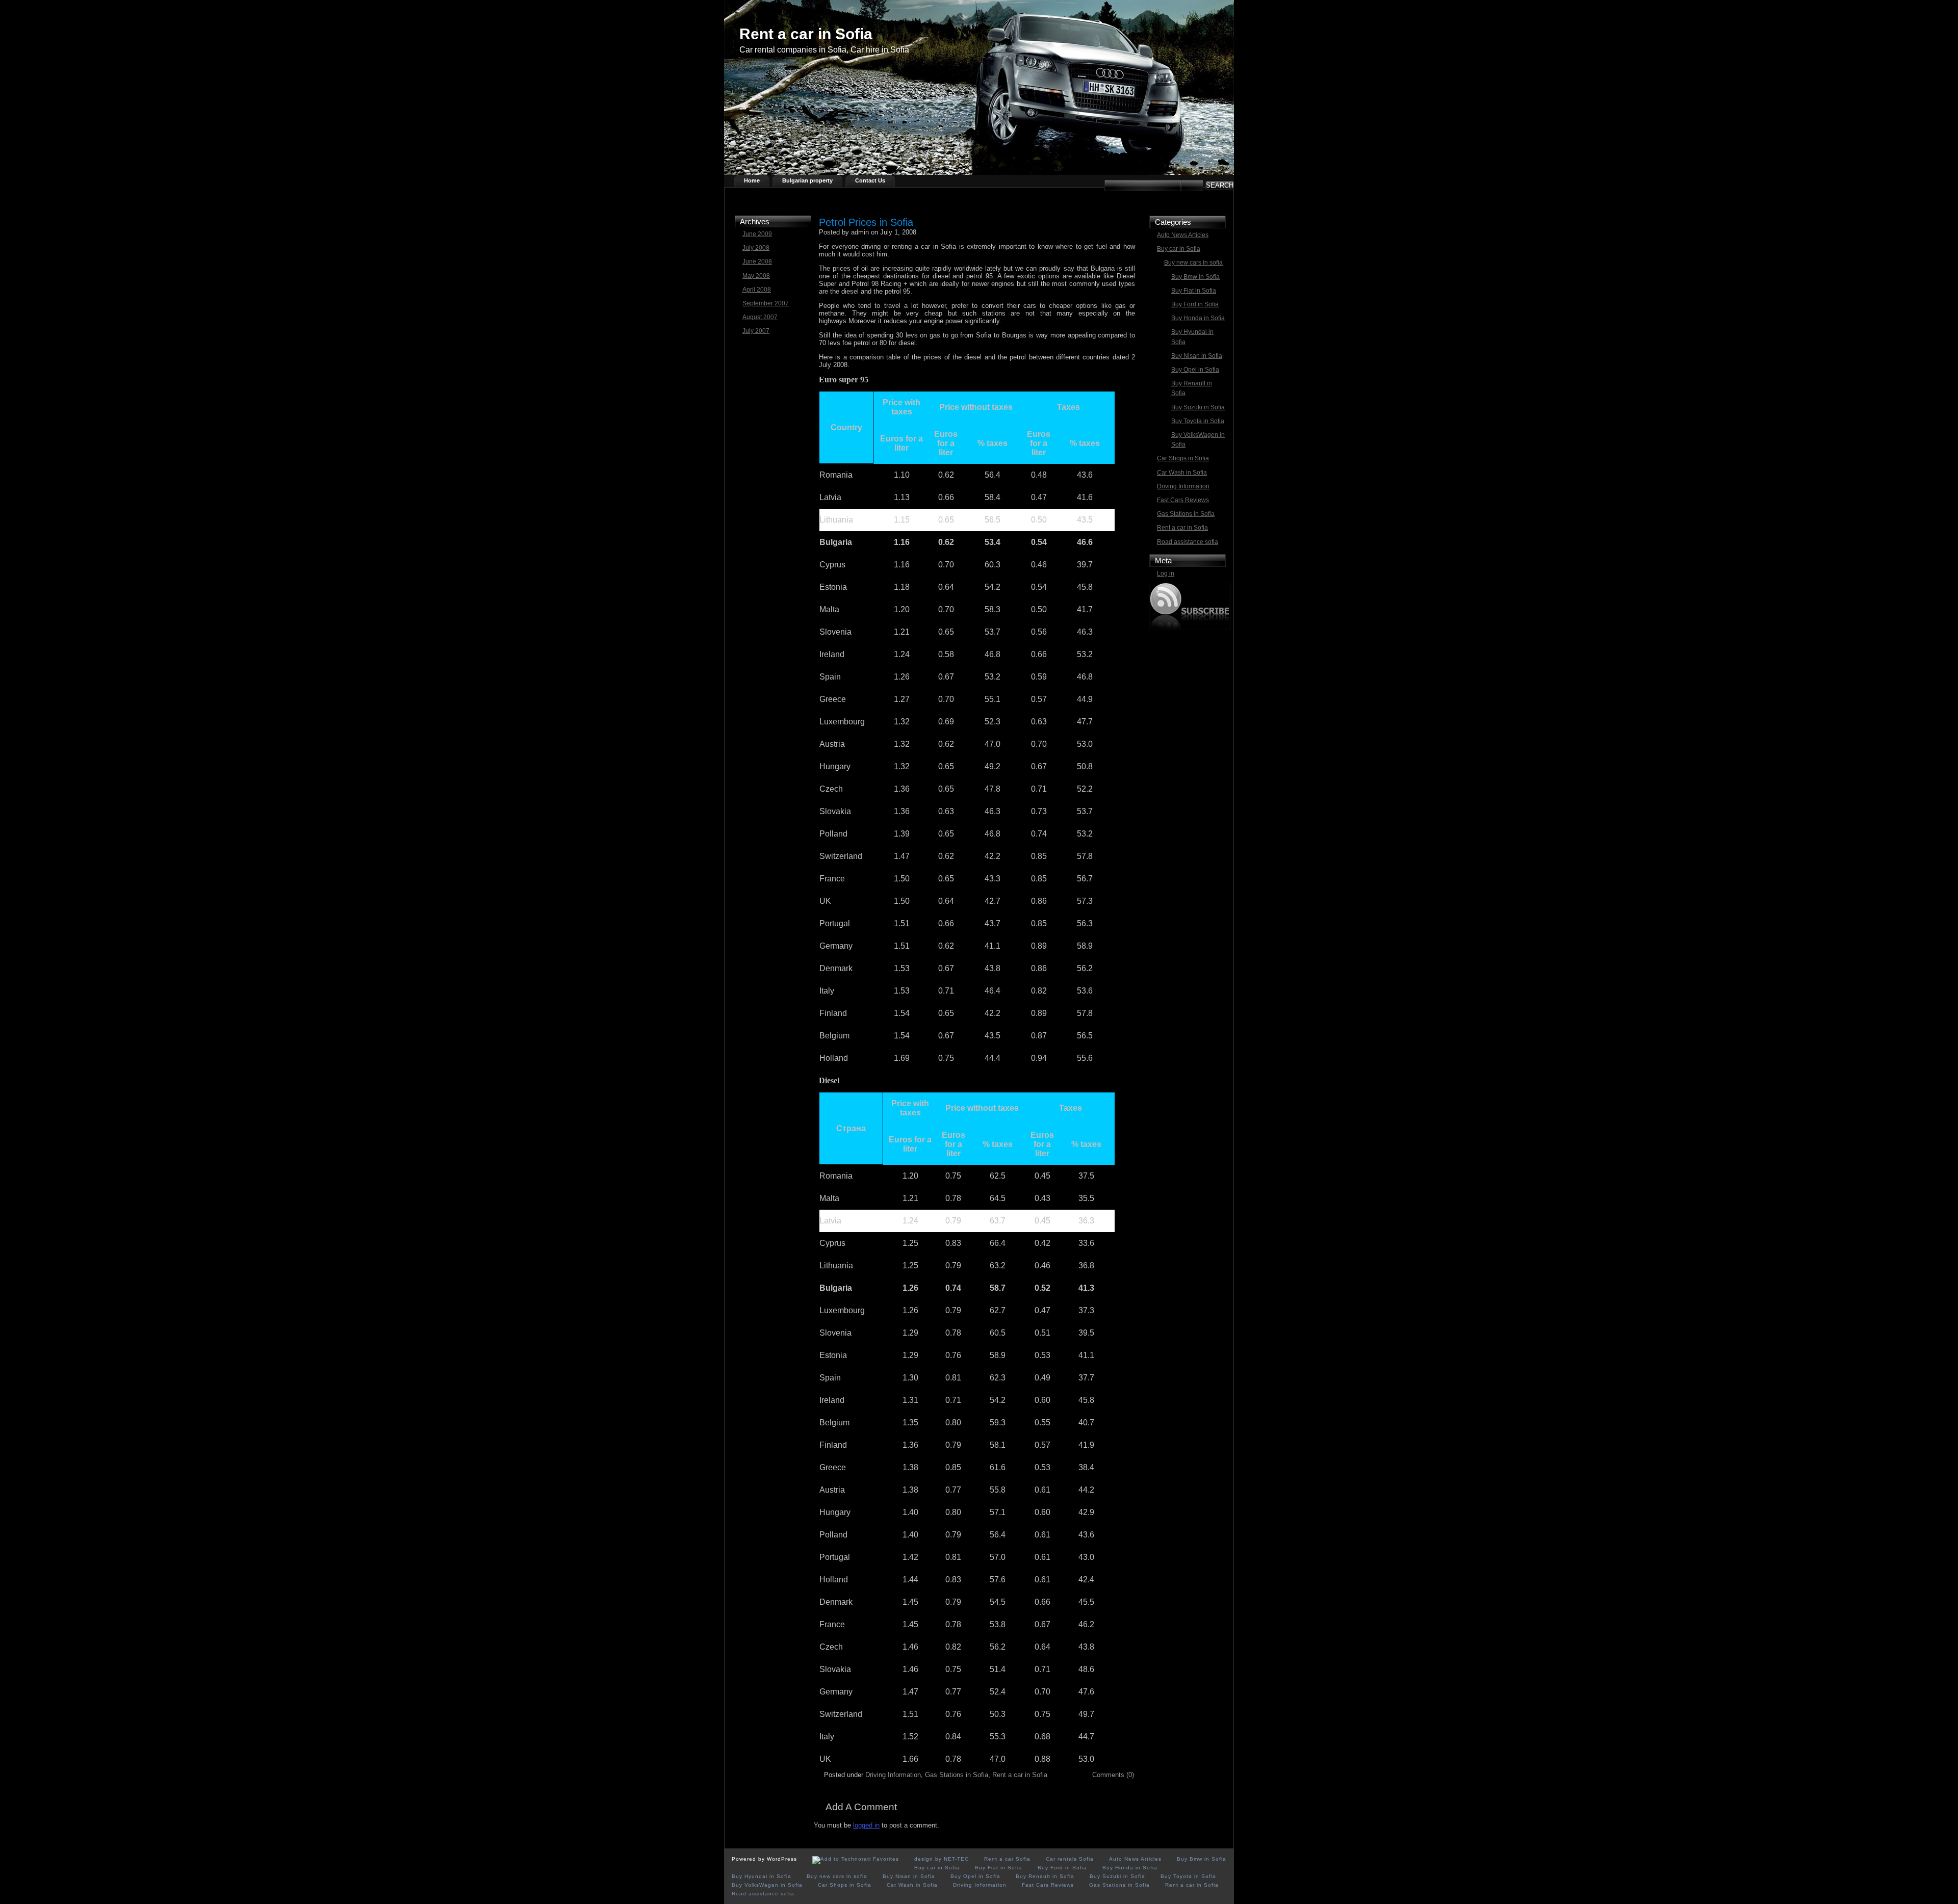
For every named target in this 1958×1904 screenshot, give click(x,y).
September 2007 (766, 303)
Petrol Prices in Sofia (866, 222)
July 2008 (756, 248)
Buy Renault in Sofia (1192, 388)
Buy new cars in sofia (1193, 263)
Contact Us (870, 180)
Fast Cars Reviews (1183, 500)
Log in (1166, 573)
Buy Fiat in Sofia (1194, 291)
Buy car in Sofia (1179, 249)
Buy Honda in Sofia (1198, 318)
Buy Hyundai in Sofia (1192, 337)
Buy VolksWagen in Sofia (1198, 440)
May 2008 (756, 276)
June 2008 (757, 262)
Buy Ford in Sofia (1195, 304)
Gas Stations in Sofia (1186, 514)
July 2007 (756, 331)
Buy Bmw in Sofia (1195, 277)
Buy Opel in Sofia (1195, 370)
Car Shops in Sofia (1183, 458)
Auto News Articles (1183, 235)
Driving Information (1183, 486)
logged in (866, 1825)
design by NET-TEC (942, 1859)
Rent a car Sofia (1007, 1859)
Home (752, 180)
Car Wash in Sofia (1182, 473)
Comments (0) (1113, 1775)
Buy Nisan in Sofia (1197, 356)
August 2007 (760, 317)
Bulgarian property (807, 180)
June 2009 (757, 234)
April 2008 (757, 290)
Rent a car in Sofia (806, 34)
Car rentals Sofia (1070, 1859)
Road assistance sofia (1188, 542)
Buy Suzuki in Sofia (1198, 407)
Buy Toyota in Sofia (1198, 421)
